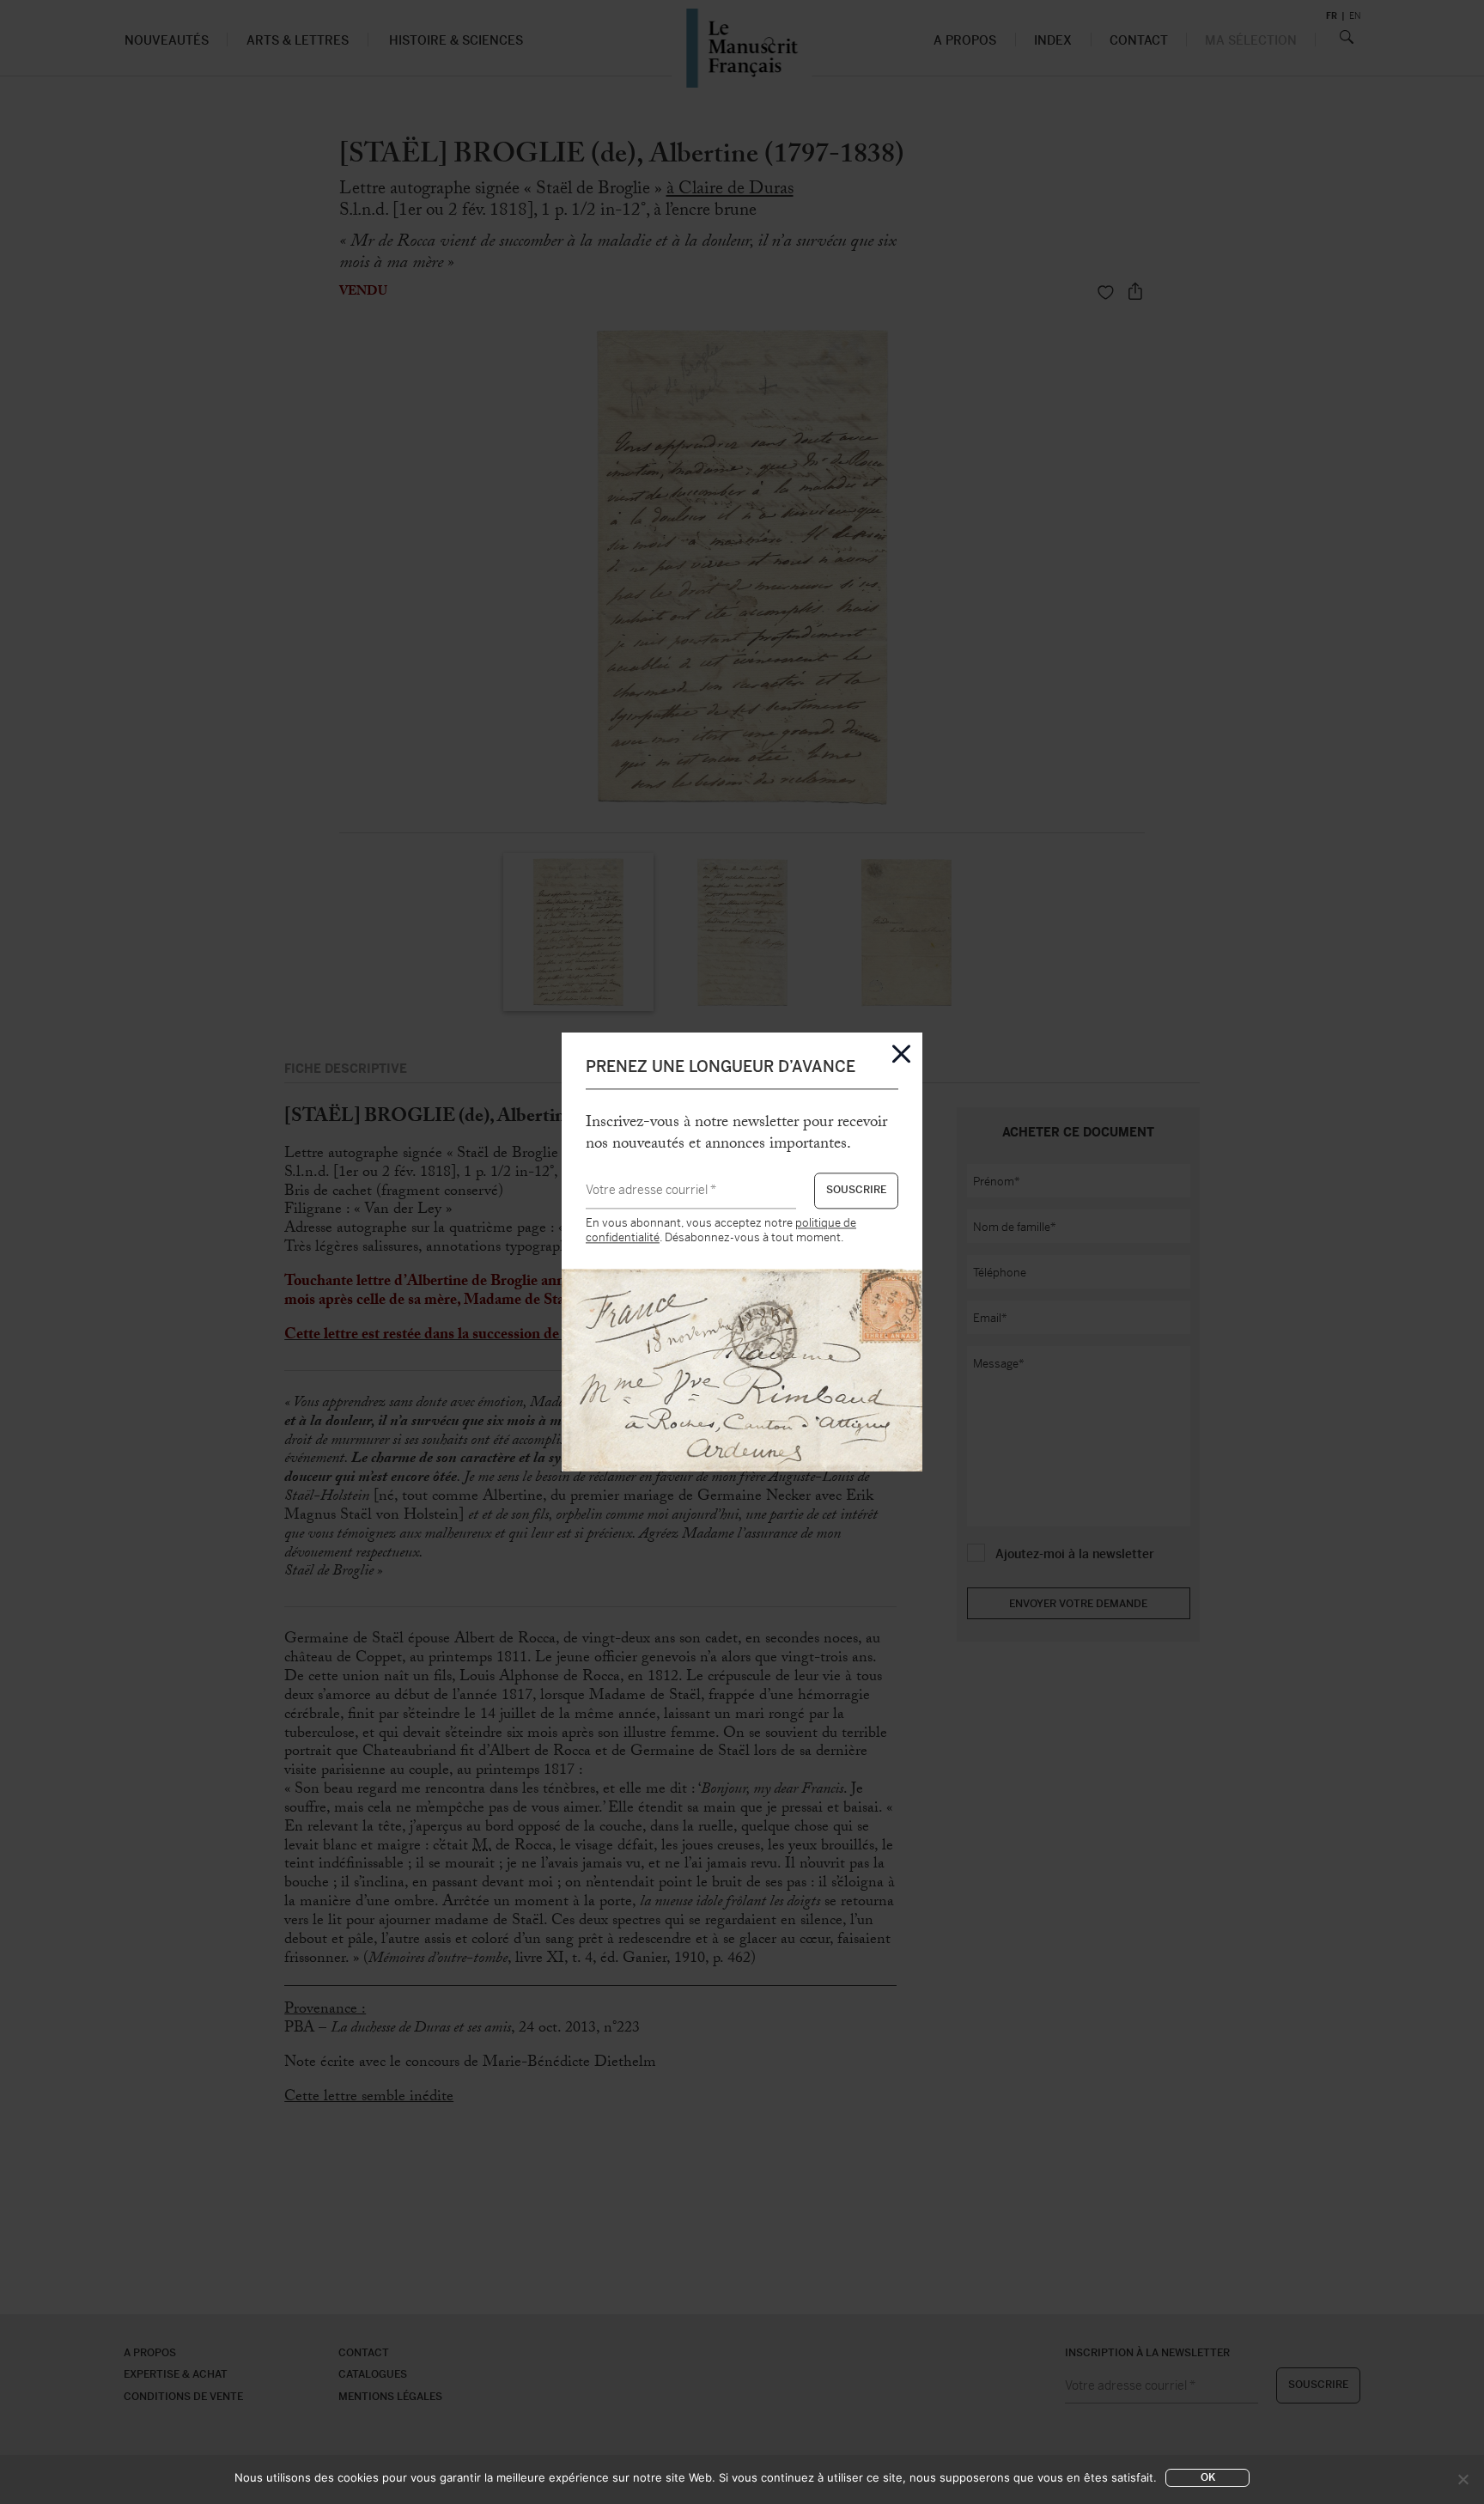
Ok (1208, 2477)
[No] (1463, 2479)
